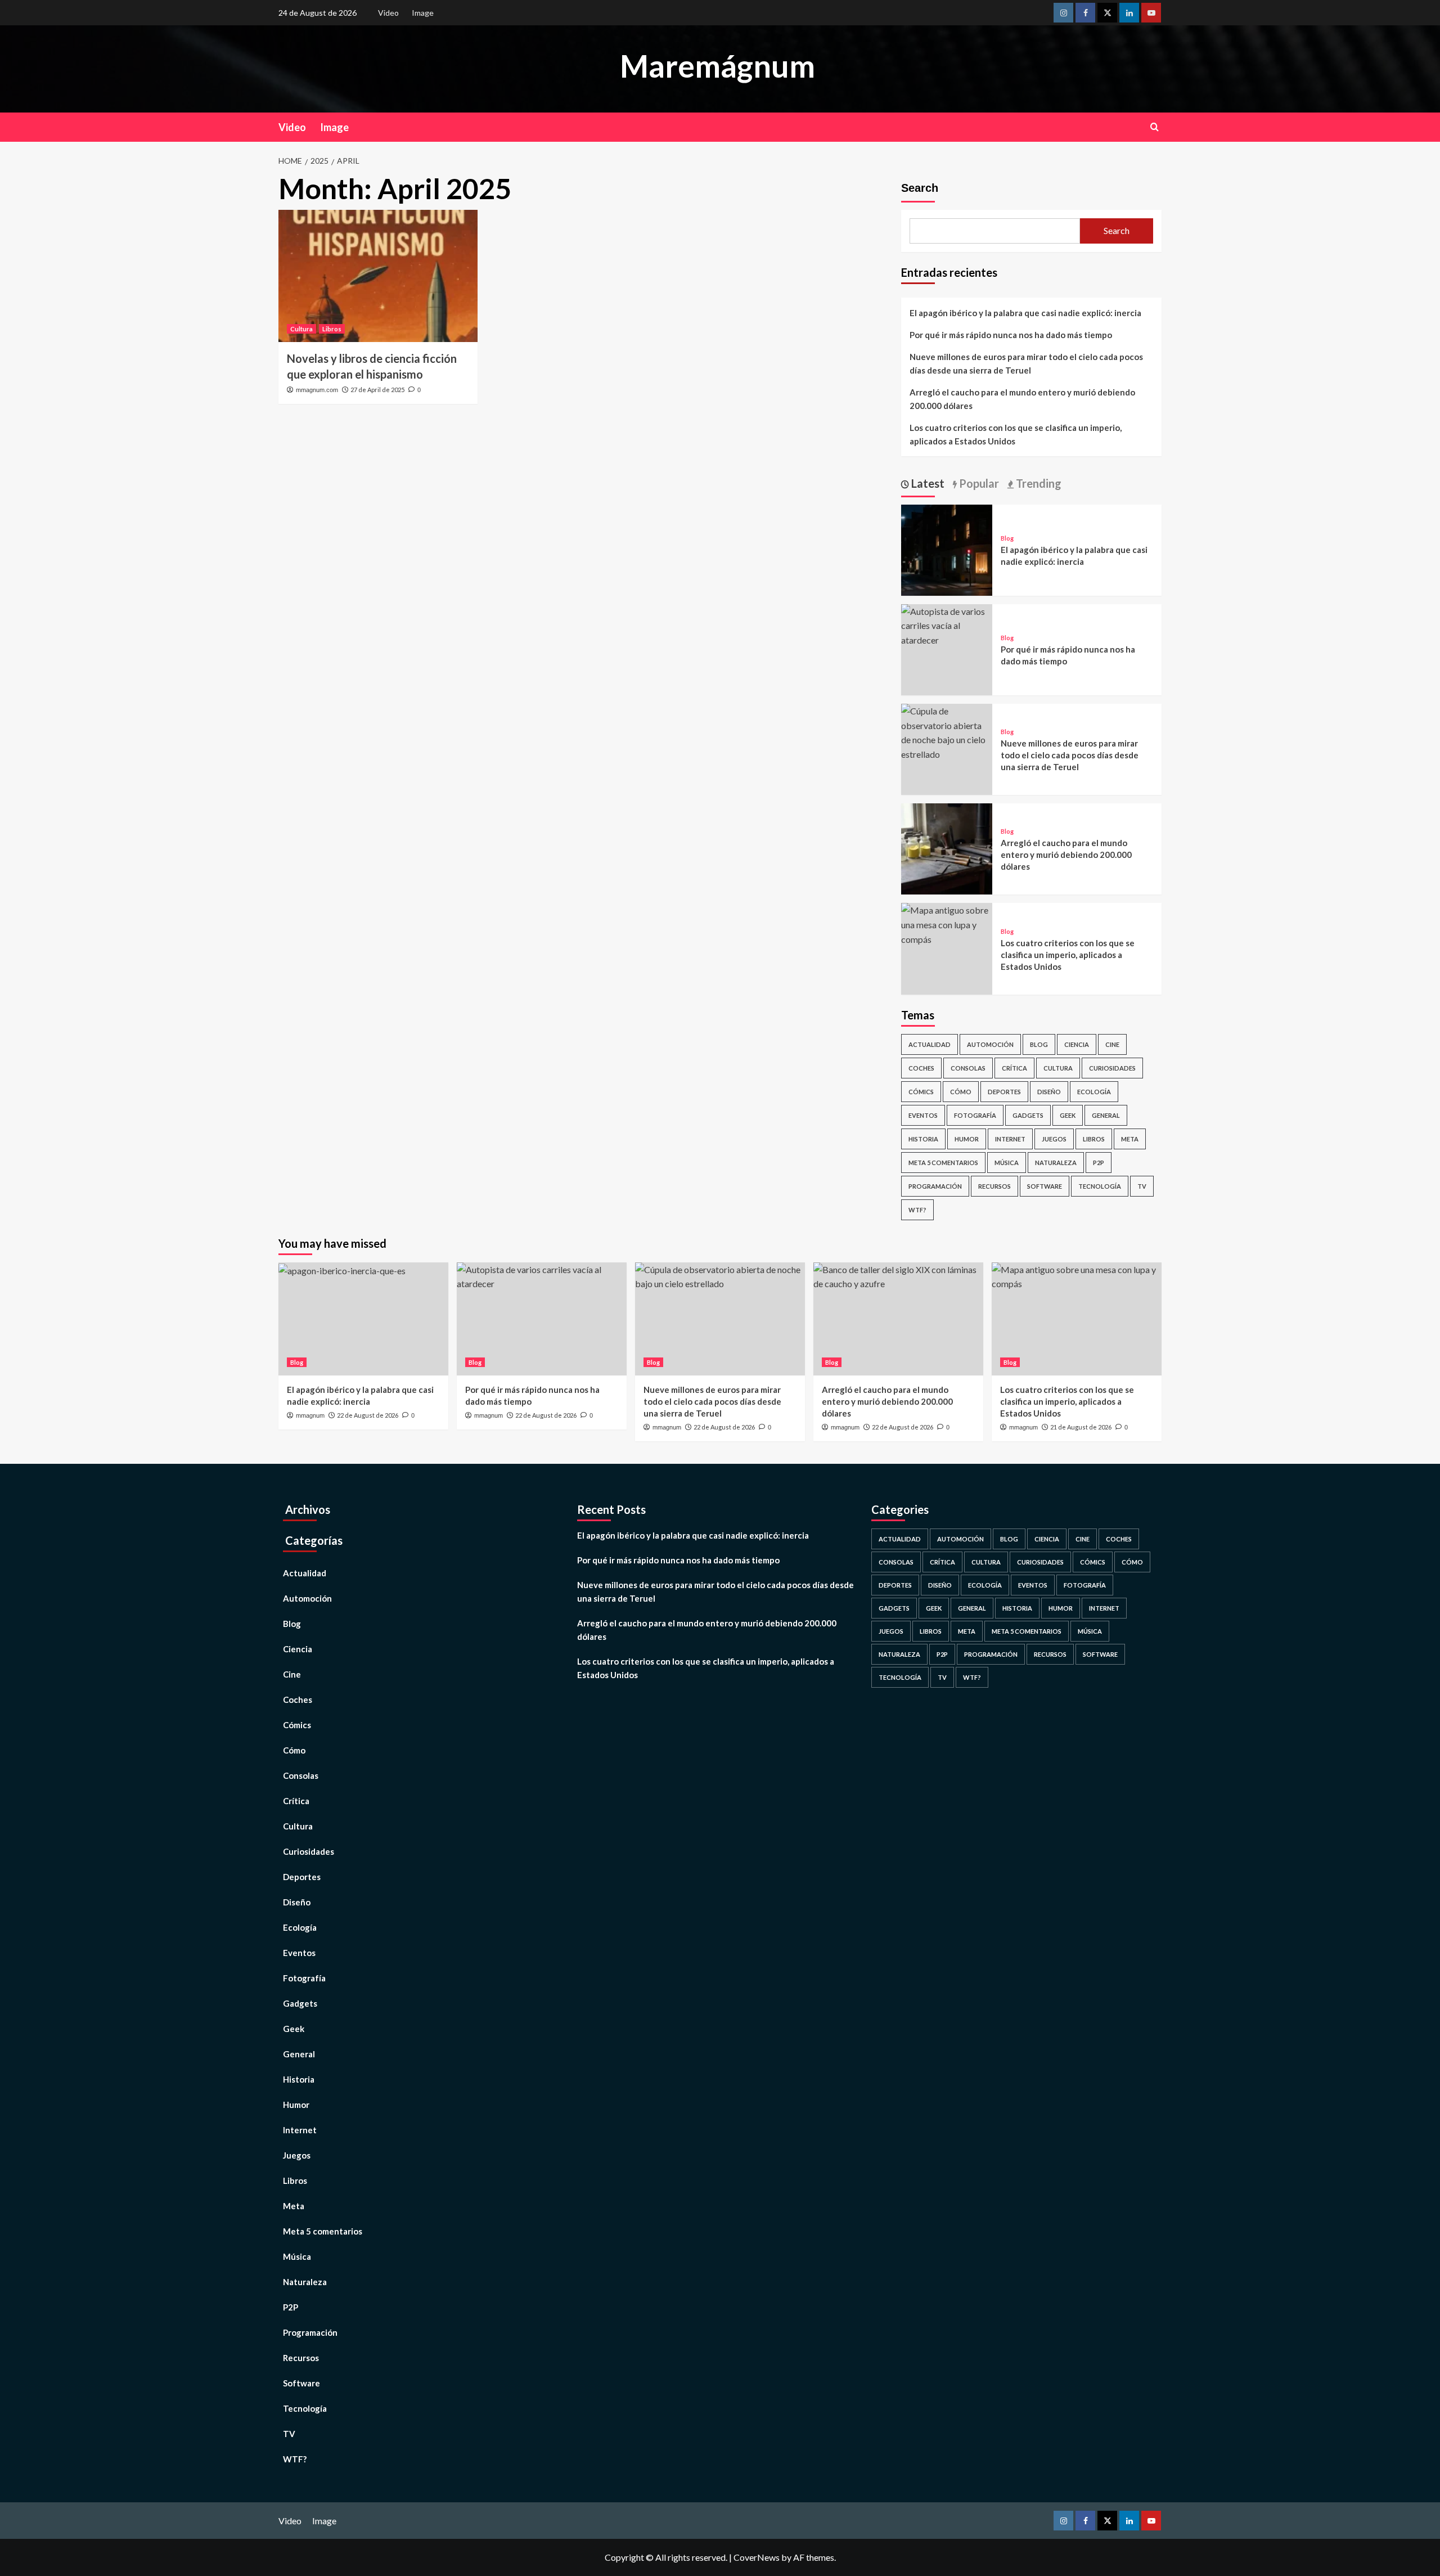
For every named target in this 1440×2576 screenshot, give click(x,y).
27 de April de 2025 (377, 390)
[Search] (1155, 127)
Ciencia (1077, 1044)
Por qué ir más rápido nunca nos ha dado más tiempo (1011, 335)
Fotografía (975, 1115)
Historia (923, 1139)
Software (1045, 1186)
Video (388, 13)
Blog (1007, 538)
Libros (332, 329)
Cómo (961, 1092)
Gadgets (1028, 1115)
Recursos (994, 1186)
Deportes (1004, 1092)
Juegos (1054, 1139)
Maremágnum (717, 66)
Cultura (301, 329)
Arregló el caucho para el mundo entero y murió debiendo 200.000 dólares (1022, 399)
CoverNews (757, 2557)
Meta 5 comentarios (943, 1163)
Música (1007, 1163)
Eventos (923, 1115)
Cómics (921, 1092)
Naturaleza (1056, 1163)
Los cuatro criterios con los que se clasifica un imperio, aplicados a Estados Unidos (1016, 434)
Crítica (1014, 1068)
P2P (1099, 1163)
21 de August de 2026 (1081, 1427)
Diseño (1049, 1092)
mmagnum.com (317, 390)
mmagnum (310, 1415)
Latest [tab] (927, 483)
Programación (935, 1186)
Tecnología (1100, 1186)
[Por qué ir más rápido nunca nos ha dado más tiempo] (947, 624)
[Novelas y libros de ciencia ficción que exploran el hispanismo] (378, 276)
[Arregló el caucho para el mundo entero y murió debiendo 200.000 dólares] (947, 848)
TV (1142, 1186)
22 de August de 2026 (368, 1415)
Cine (1112, 1044)
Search (920, 188)
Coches (921, 1068)
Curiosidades (1112, 1068)
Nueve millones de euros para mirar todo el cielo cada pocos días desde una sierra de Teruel (1026, 363)
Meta (1130, 1139)
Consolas (968, 1068)
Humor (967, 1139)
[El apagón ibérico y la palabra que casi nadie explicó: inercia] (947, 549)
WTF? (917, 1210)
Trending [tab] (1038, 483)
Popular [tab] (978, 483)
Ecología (1094, 1092)
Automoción (990, 1044)
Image (423, 13)
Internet (1010, 1139)
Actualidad (930, 1044)
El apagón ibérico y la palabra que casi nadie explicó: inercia (1025, 313)
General (1106, 1115)
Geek (1068, 1115)
